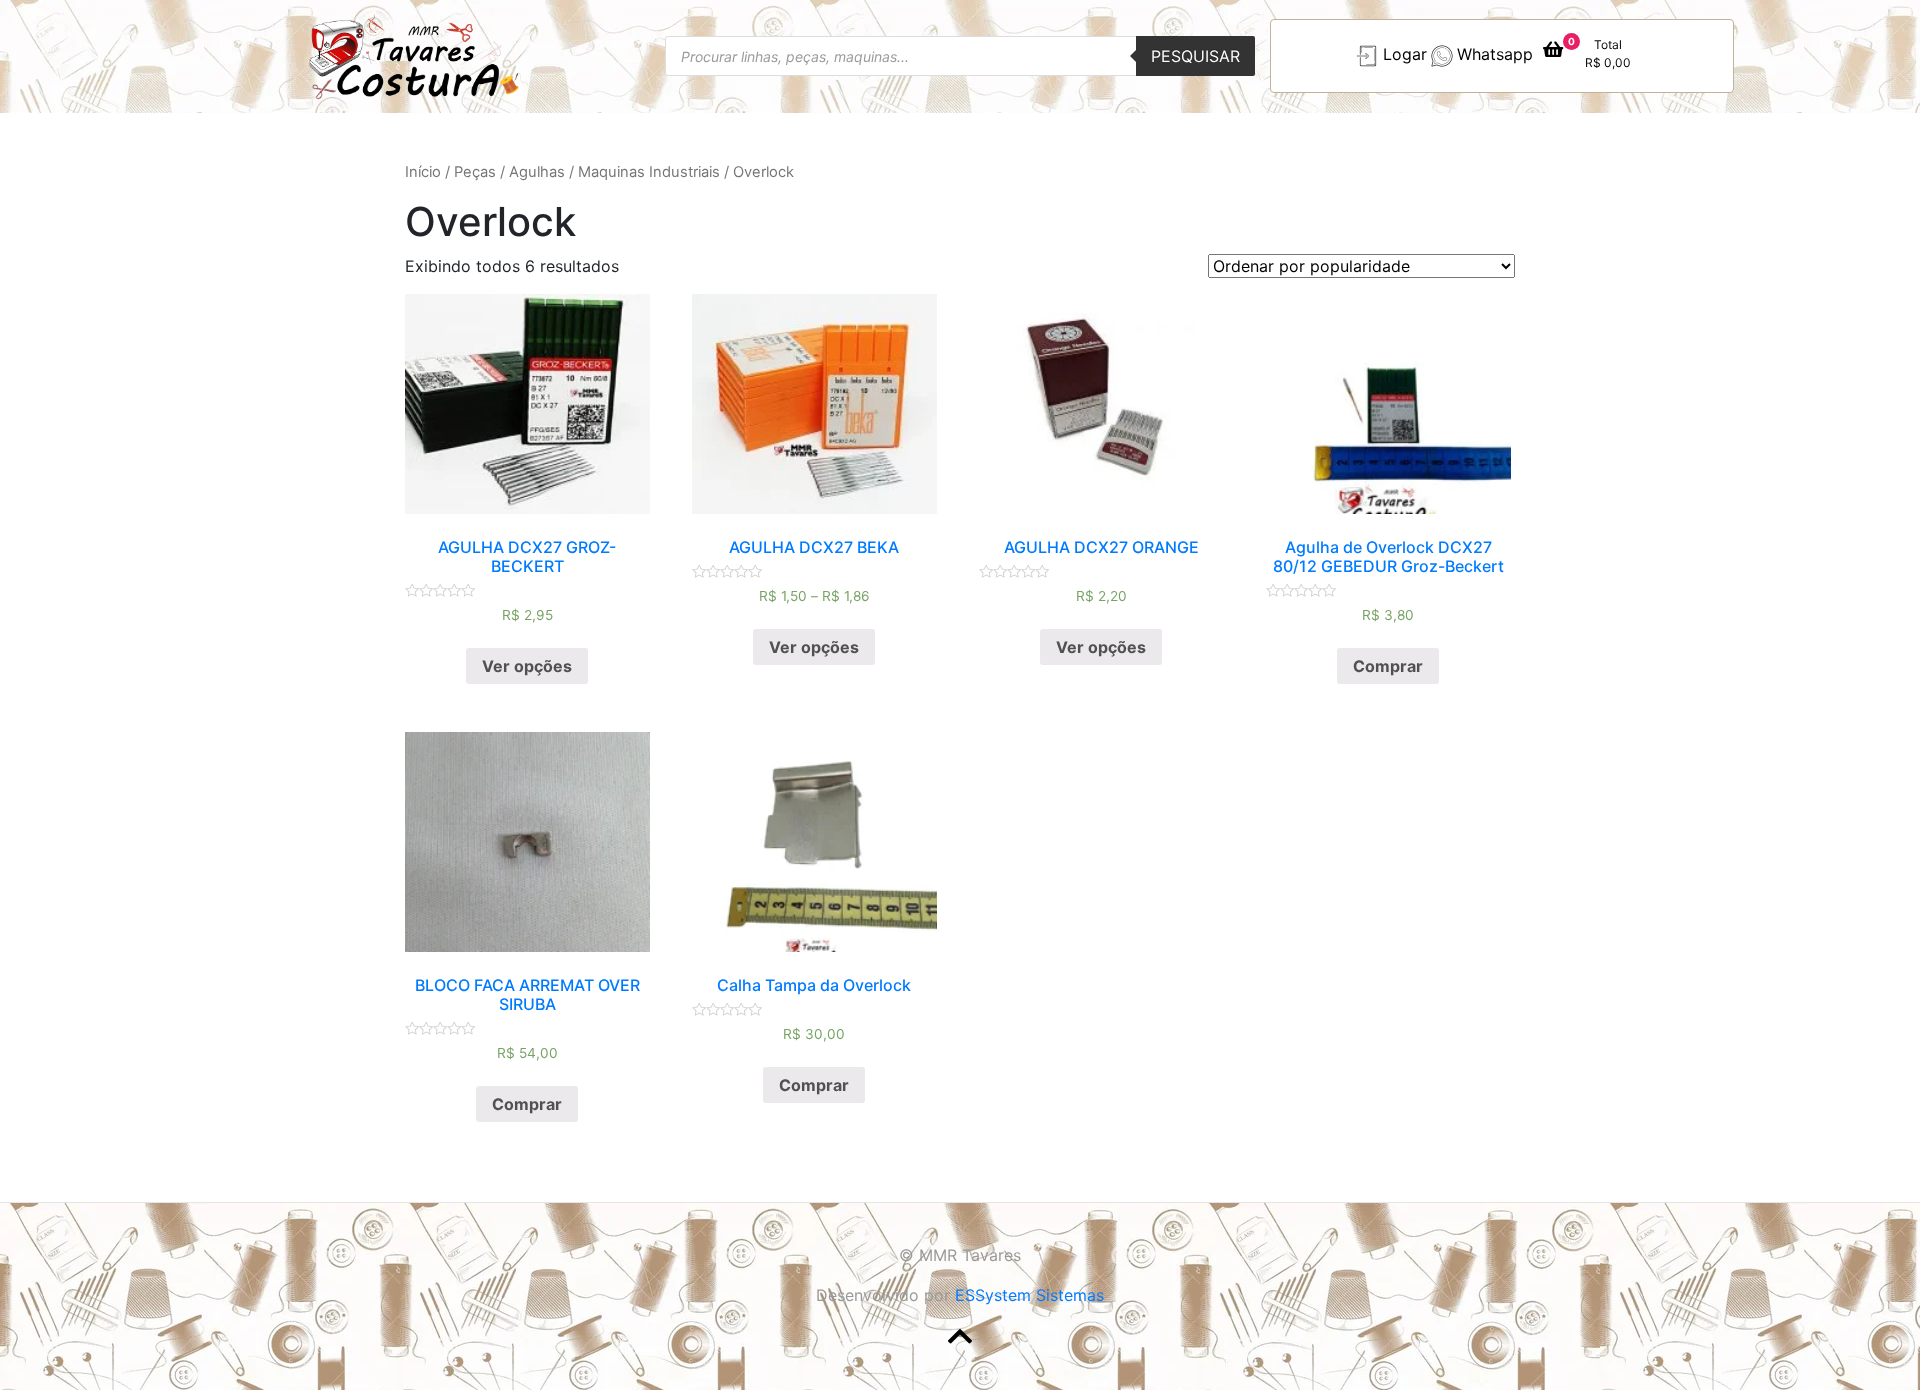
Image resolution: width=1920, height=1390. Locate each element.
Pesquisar (1195, 56)
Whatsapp (1495, 55)
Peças (475, 172)
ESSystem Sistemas (1029, 1295)
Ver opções (527, 666)
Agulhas (537, 172)
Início (423, 172)
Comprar (1388, 666)
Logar (1405, 55)
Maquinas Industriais (649, 172)
